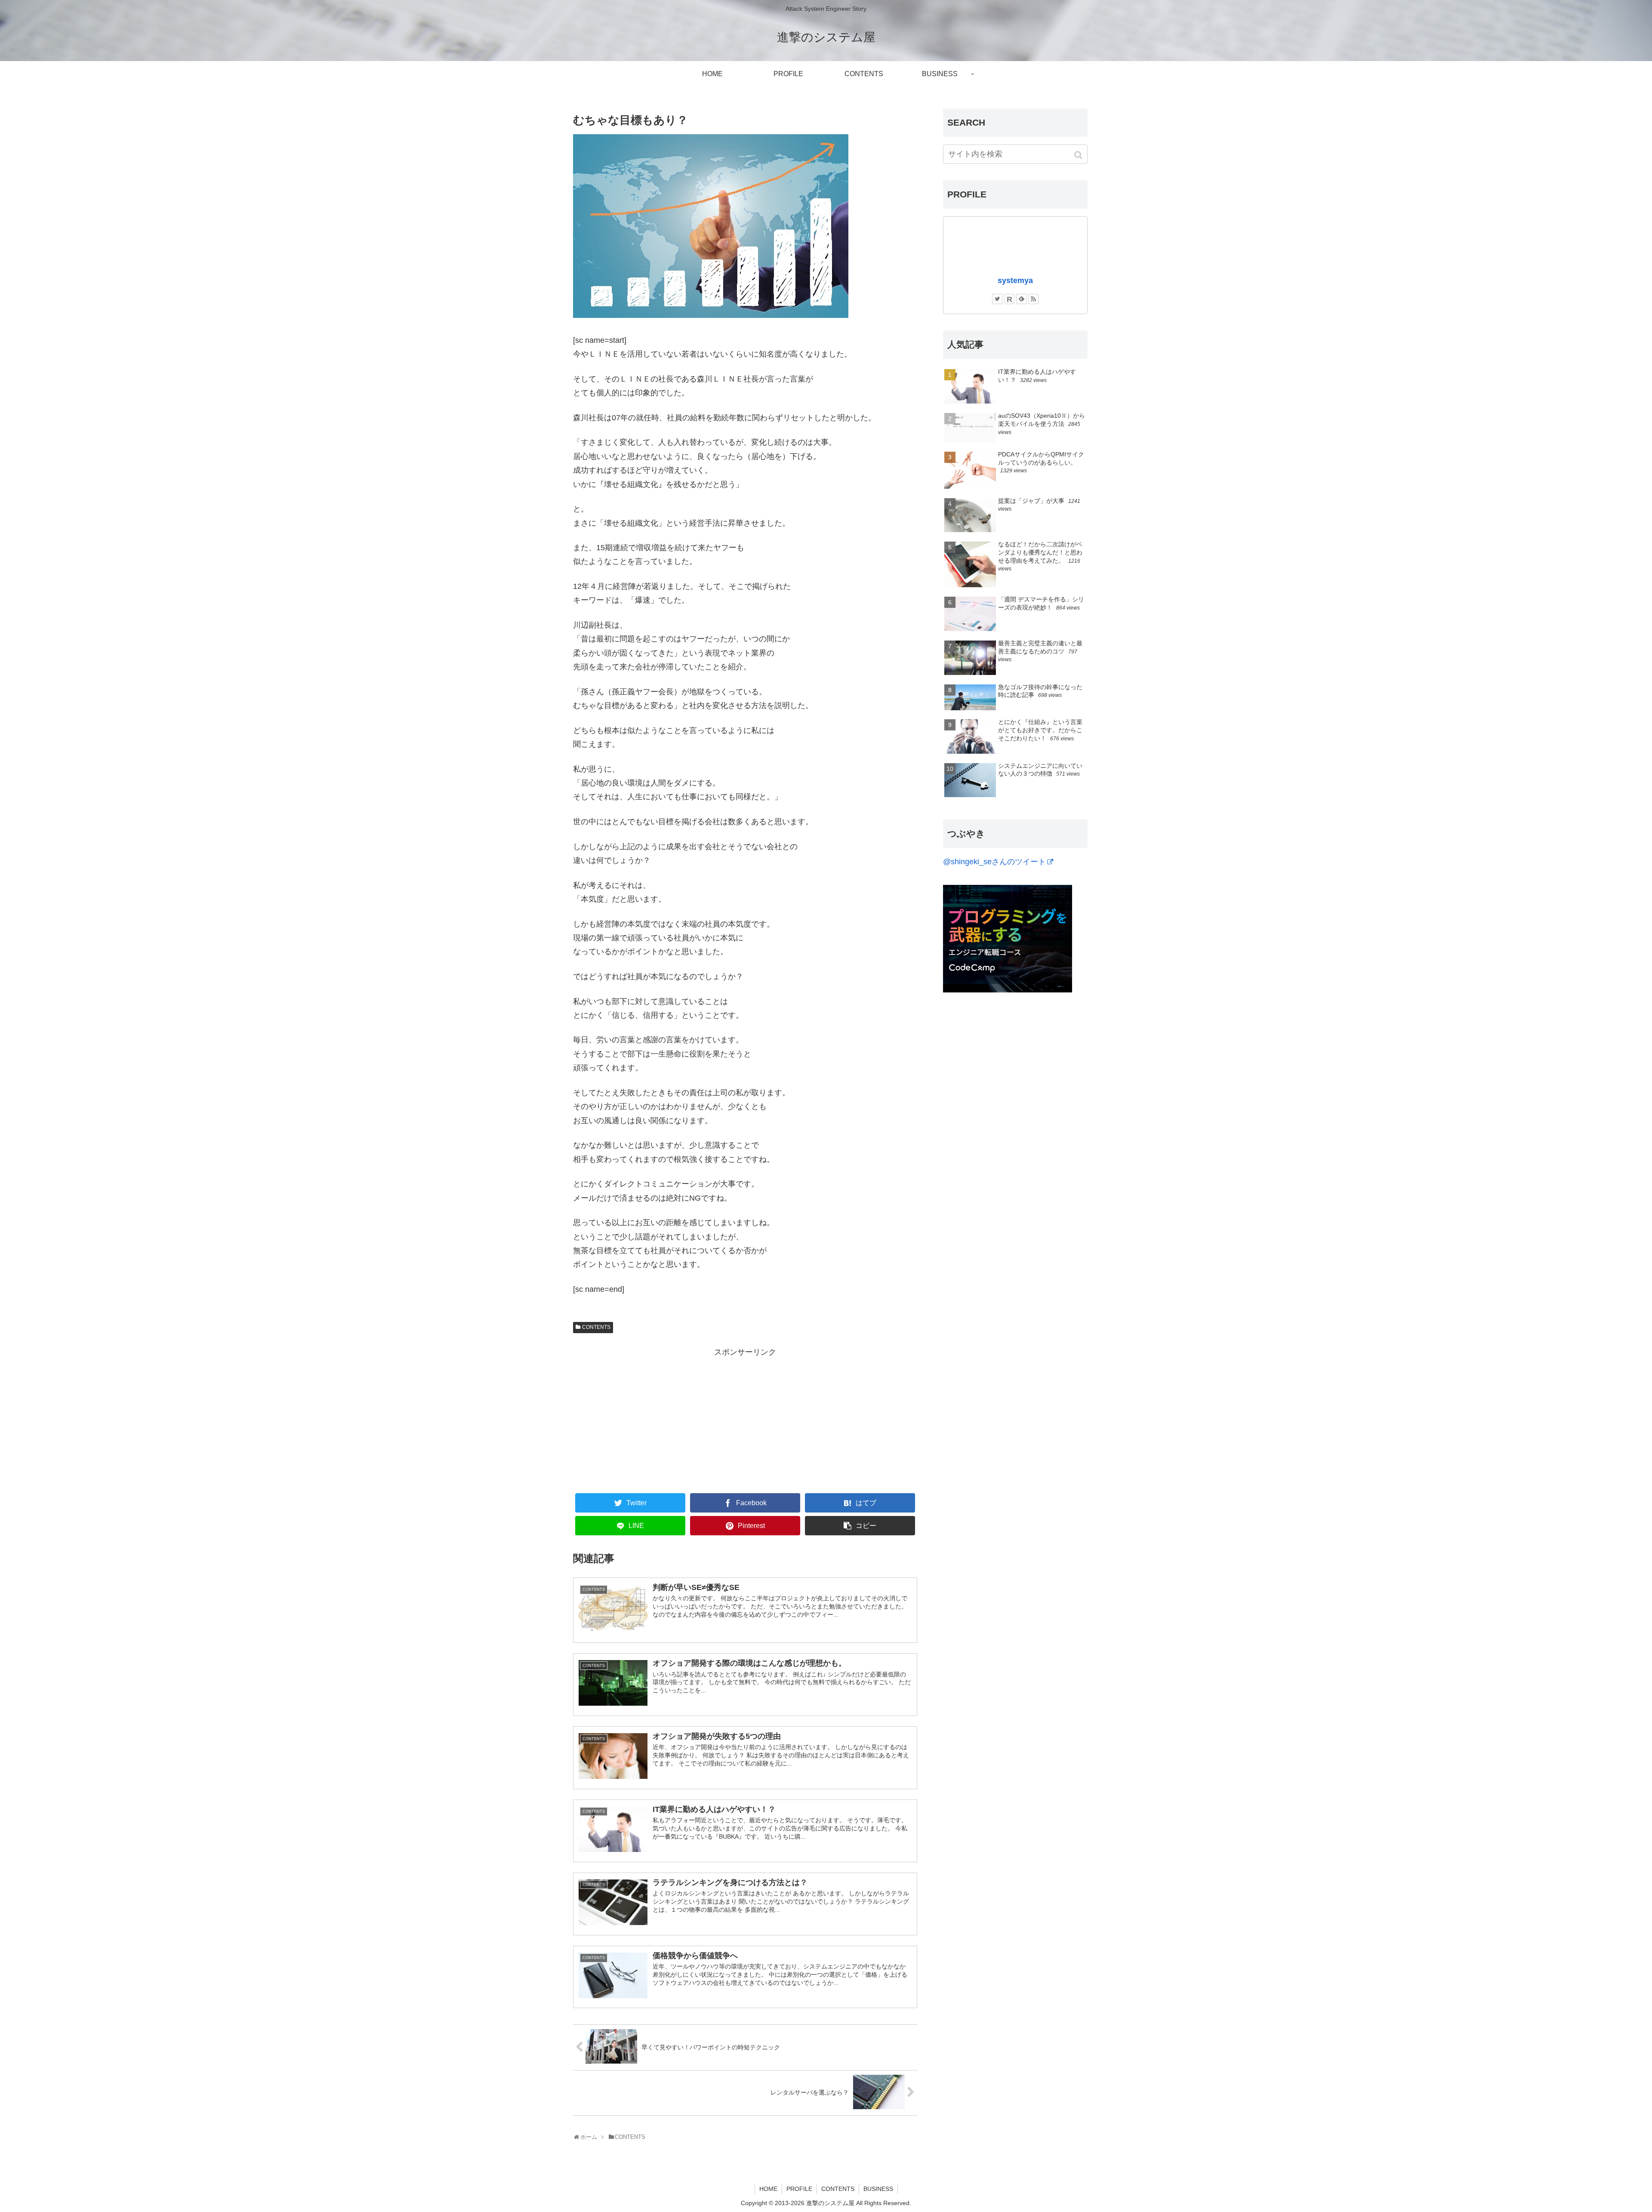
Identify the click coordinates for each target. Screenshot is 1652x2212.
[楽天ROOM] (1009, 299)
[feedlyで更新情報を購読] (1021, 299)
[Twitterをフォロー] (997, 299)
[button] (1079, 155)
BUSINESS (878, 2189)
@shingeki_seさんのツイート (994, 862)
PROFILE (799, 2189)
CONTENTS (596, 1327)
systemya (1015, 280)
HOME (768, 2189)
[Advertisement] (745, 1419)
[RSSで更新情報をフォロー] (1033, 299)
